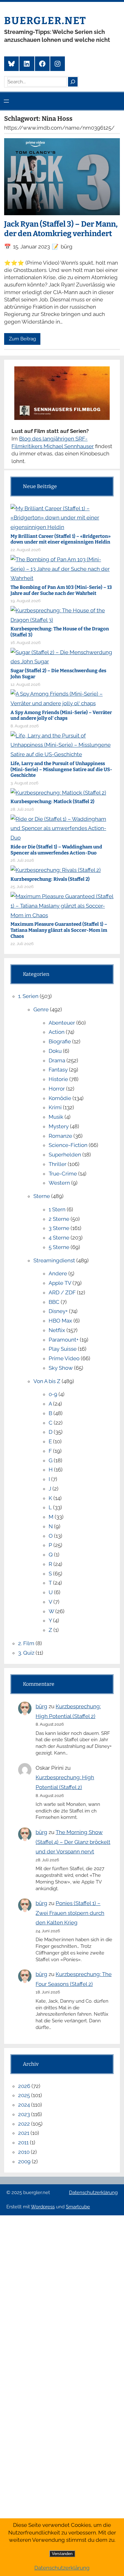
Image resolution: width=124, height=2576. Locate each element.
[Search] (73, 82)
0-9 (53, 1394)
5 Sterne (59, 1247)
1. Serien (28, 996)
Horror (57, 1089)
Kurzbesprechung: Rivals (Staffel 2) (50, 879)
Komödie (60, 1098)
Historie (58, 1079)
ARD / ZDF (62, 1292)
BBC (54, 1302)
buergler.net (45, 21)
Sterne (42, 1196)
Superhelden (65, 1155)
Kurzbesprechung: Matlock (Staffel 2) (52, 802)
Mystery (59, 1126)
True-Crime (63, 1174)
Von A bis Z (47, 1381)
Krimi (55, 1107)
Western (59, 1183)
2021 (24, 2133)
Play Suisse (63, 1349)
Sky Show (61, 1368)
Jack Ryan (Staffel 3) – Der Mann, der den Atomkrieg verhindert (61, 229)
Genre (41, 1009)
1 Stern (57, 1209)
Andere (58, 1273)
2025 (24, 2095)
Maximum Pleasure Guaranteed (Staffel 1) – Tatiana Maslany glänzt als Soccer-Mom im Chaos (59, 930)
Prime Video (64, 1358)
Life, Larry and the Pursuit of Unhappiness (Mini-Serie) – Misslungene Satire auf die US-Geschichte (61, 770)
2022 (24, 2124)
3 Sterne (59, 1228)
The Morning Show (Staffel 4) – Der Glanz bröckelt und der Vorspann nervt (73, 1842)
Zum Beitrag (22, 339)
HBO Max (60, 1321)
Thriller (58, 1164)
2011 (23, 2142)
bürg (41, 1706)
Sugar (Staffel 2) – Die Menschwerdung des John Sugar (58, 674)
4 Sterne (59, 1238)
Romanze (60, 1136)
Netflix (57, 1330)
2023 (24, 2114)
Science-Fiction (68, 1145)
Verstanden (62, 2554)
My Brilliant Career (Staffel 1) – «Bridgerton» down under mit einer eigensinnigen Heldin (61, 539)
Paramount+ (64, 1340)
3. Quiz (26, 1653)
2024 (24, 2105)
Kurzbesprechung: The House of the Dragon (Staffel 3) (60, 632)
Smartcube (78, 2207)
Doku (55, 1051)
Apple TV (60, 1283)
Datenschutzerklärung (93, 2193)
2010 (24, 2152)
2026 (24, 2086)
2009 (24, 2161)
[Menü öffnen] (6, 101)
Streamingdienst (54, 1260)
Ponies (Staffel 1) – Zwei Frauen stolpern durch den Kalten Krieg (70, 1913)
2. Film (26, 1643)
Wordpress (43, 2207)
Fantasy (58, 1070)
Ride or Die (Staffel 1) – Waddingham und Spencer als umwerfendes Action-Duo (56, 850)
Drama (57, 1060)
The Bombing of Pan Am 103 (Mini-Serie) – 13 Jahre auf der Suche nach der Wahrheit (61, 590)
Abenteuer (62, 1023)
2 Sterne (59, 1219)
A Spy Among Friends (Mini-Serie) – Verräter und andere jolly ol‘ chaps (61, 715)
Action (57, 1032)
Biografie (60, 1041)
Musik (56, 1117)
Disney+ (58, 1311)
